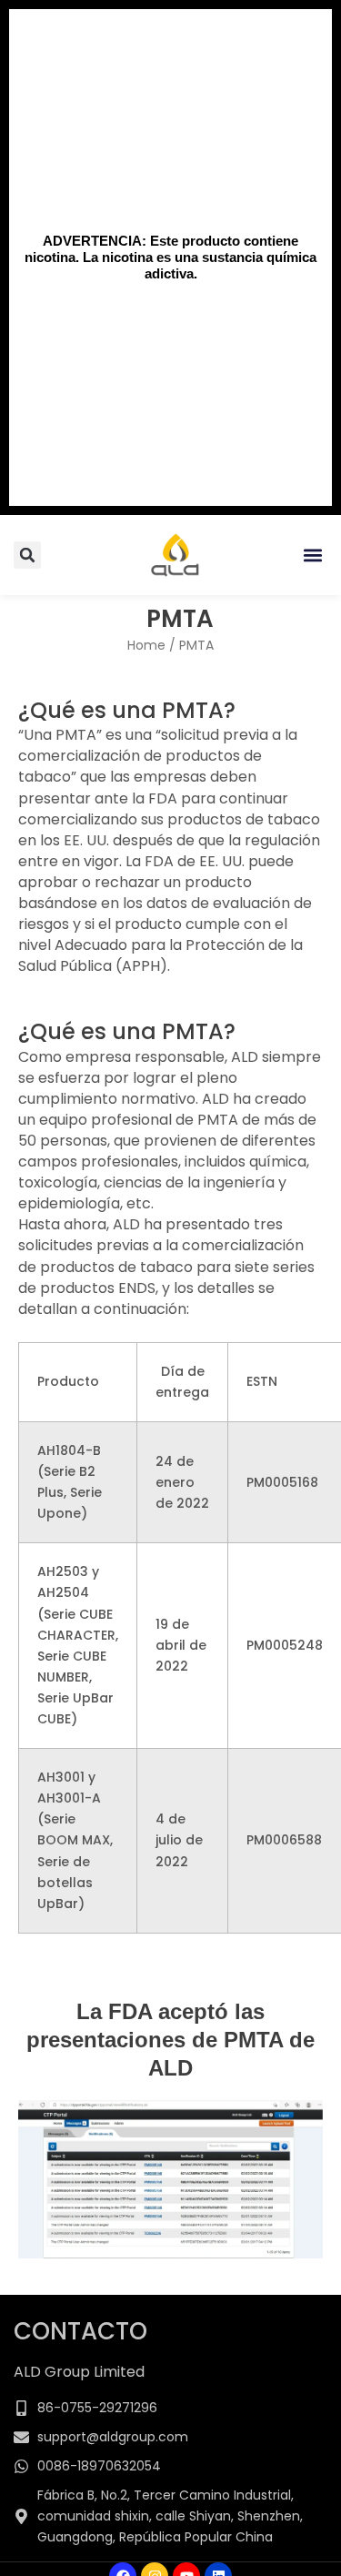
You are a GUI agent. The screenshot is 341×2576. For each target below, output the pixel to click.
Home (146, 645)
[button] (312, 556)
